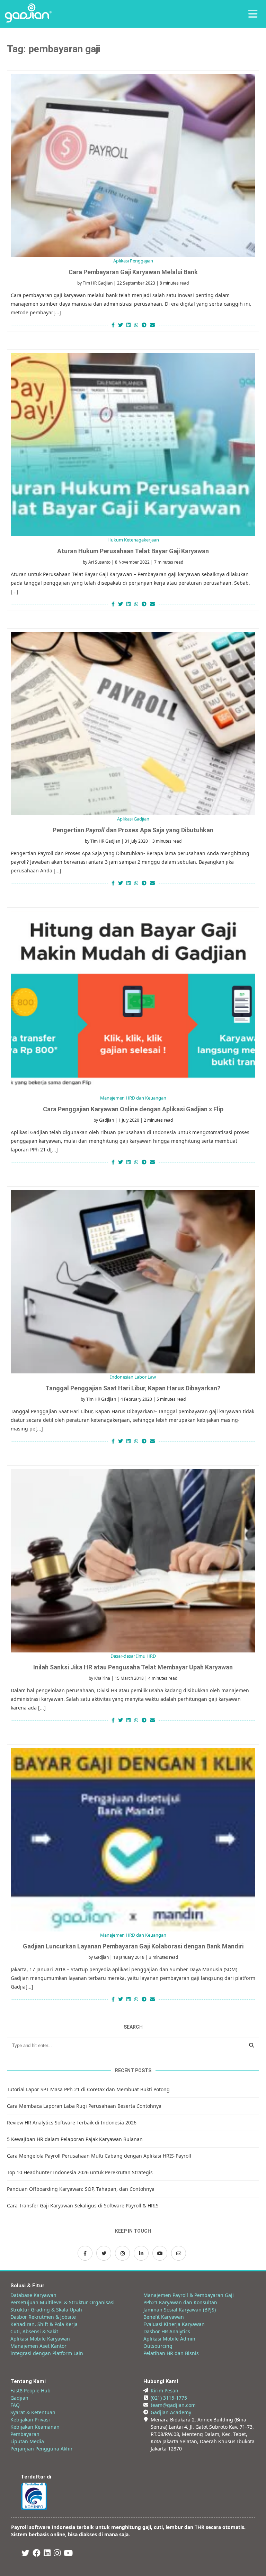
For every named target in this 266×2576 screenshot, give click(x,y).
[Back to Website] (28, 21)
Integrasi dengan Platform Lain (47, 2353)
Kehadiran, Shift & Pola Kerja (44, 2324)
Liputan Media (27, 2441)
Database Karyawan (33, 2295)
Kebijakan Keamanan (35, 2427)
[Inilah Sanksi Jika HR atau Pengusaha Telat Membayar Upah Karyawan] (133, 1561)
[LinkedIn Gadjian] (141, 2253)
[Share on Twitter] (121, 325)
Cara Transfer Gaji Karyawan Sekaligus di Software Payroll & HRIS (83, 2206)
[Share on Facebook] (112, 325)
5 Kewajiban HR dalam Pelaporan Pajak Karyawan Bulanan (75, 2139)
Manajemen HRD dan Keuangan (133, 1098)
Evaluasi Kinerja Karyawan (174, 2324)
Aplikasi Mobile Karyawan (40, 2339)
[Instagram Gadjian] (122, 2253)
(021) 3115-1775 (169, 2398)
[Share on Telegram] (144, 325)
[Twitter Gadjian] (104, 2253)
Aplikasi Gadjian (133, 819)
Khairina (102, 1678)
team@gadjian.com (173, 2405)
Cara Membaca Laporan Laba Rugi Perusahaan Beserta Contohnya (84, 2106)
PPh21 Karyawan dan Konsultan (180, 2302)
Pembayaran (25, 2434)
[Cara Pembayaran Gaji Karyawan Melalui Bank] (133, 166)
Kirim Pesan (165, 2390)
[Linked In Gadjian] (47, 2554)
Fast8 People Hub (30, 2390)
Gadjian (107, 1120)
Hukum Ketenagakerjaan (133, 540)
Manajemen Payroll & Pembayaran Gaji (189, 2295)
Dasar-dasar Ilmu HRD (133, 1656)
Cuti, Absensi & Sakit (34, 2331)
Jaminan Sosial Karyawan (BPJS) (180, 2310)
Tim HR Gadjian (98, 283)
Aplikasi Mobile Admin (169, 2339)
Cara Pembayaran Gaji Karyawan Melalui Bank (133, 272)
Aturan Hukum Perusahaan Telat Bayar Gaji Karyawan (133, 551)
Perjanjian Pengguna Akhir (42, 2449)
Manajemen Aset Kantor (38, 2346)
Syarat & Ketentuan (33, 2412)
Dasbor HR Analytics (167, 2331)
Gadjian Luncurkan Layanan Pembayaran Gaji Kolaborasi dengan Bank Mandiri (133, 1946)
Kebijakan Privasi (30, 2420)
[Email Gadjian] (179, 2253)
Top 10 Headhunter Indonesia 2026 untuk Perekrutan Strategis (80, 2172)
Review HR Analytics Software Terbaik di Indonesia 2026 (72, 2123)
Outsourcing (158, 2346)
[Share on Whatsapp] (136, 325)
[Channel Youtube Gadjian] (160, 2253)
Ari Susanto (99, 562)
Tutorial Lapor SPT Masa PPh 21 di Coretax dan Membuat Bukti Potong (88, 2089)
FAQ (15, 2405)
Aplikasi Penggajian (133, 261)
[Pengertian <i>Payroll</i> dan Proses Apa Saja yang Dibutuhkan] (133, 724)
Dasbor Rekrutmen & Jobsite (43, 2317)
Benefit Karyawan (164, 2317)
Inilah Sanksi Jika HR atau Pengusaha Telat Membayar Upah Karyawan (133, 1667)
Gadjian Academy (171, 2412)
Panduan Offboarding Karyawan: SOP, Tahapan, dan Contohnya (81, 2189)
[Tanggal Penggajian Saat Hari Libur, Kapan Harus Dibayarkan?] (133, 1282)
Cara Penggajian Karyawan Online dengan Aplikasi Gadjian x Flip (133, 1109)
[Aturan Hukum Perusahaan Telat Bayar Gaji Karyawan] (133, 445)
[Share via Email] (153, 325)
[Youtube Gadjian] (68, 2554)
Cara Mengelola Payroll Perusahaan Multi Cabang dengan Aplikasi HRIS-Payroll (99, 2156)
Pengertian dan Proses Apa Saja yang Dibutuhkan (133, 830)
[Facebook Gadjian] (85, 2253)
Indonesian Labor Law (133, 1377)
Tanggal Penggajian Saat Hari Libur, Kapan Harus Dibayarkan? (133, 1388)
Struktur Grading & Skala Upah (46, 2310)
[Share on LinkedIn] (128, 325)
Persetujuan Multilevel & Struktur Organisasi (63, 2302)
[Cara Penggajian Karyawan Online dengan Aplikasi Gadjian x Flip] (133, 1003)
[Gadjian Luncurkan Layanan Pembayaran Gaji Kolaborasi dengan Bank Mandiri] (133, 1840)
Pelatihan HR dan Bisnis (171, 2353)
